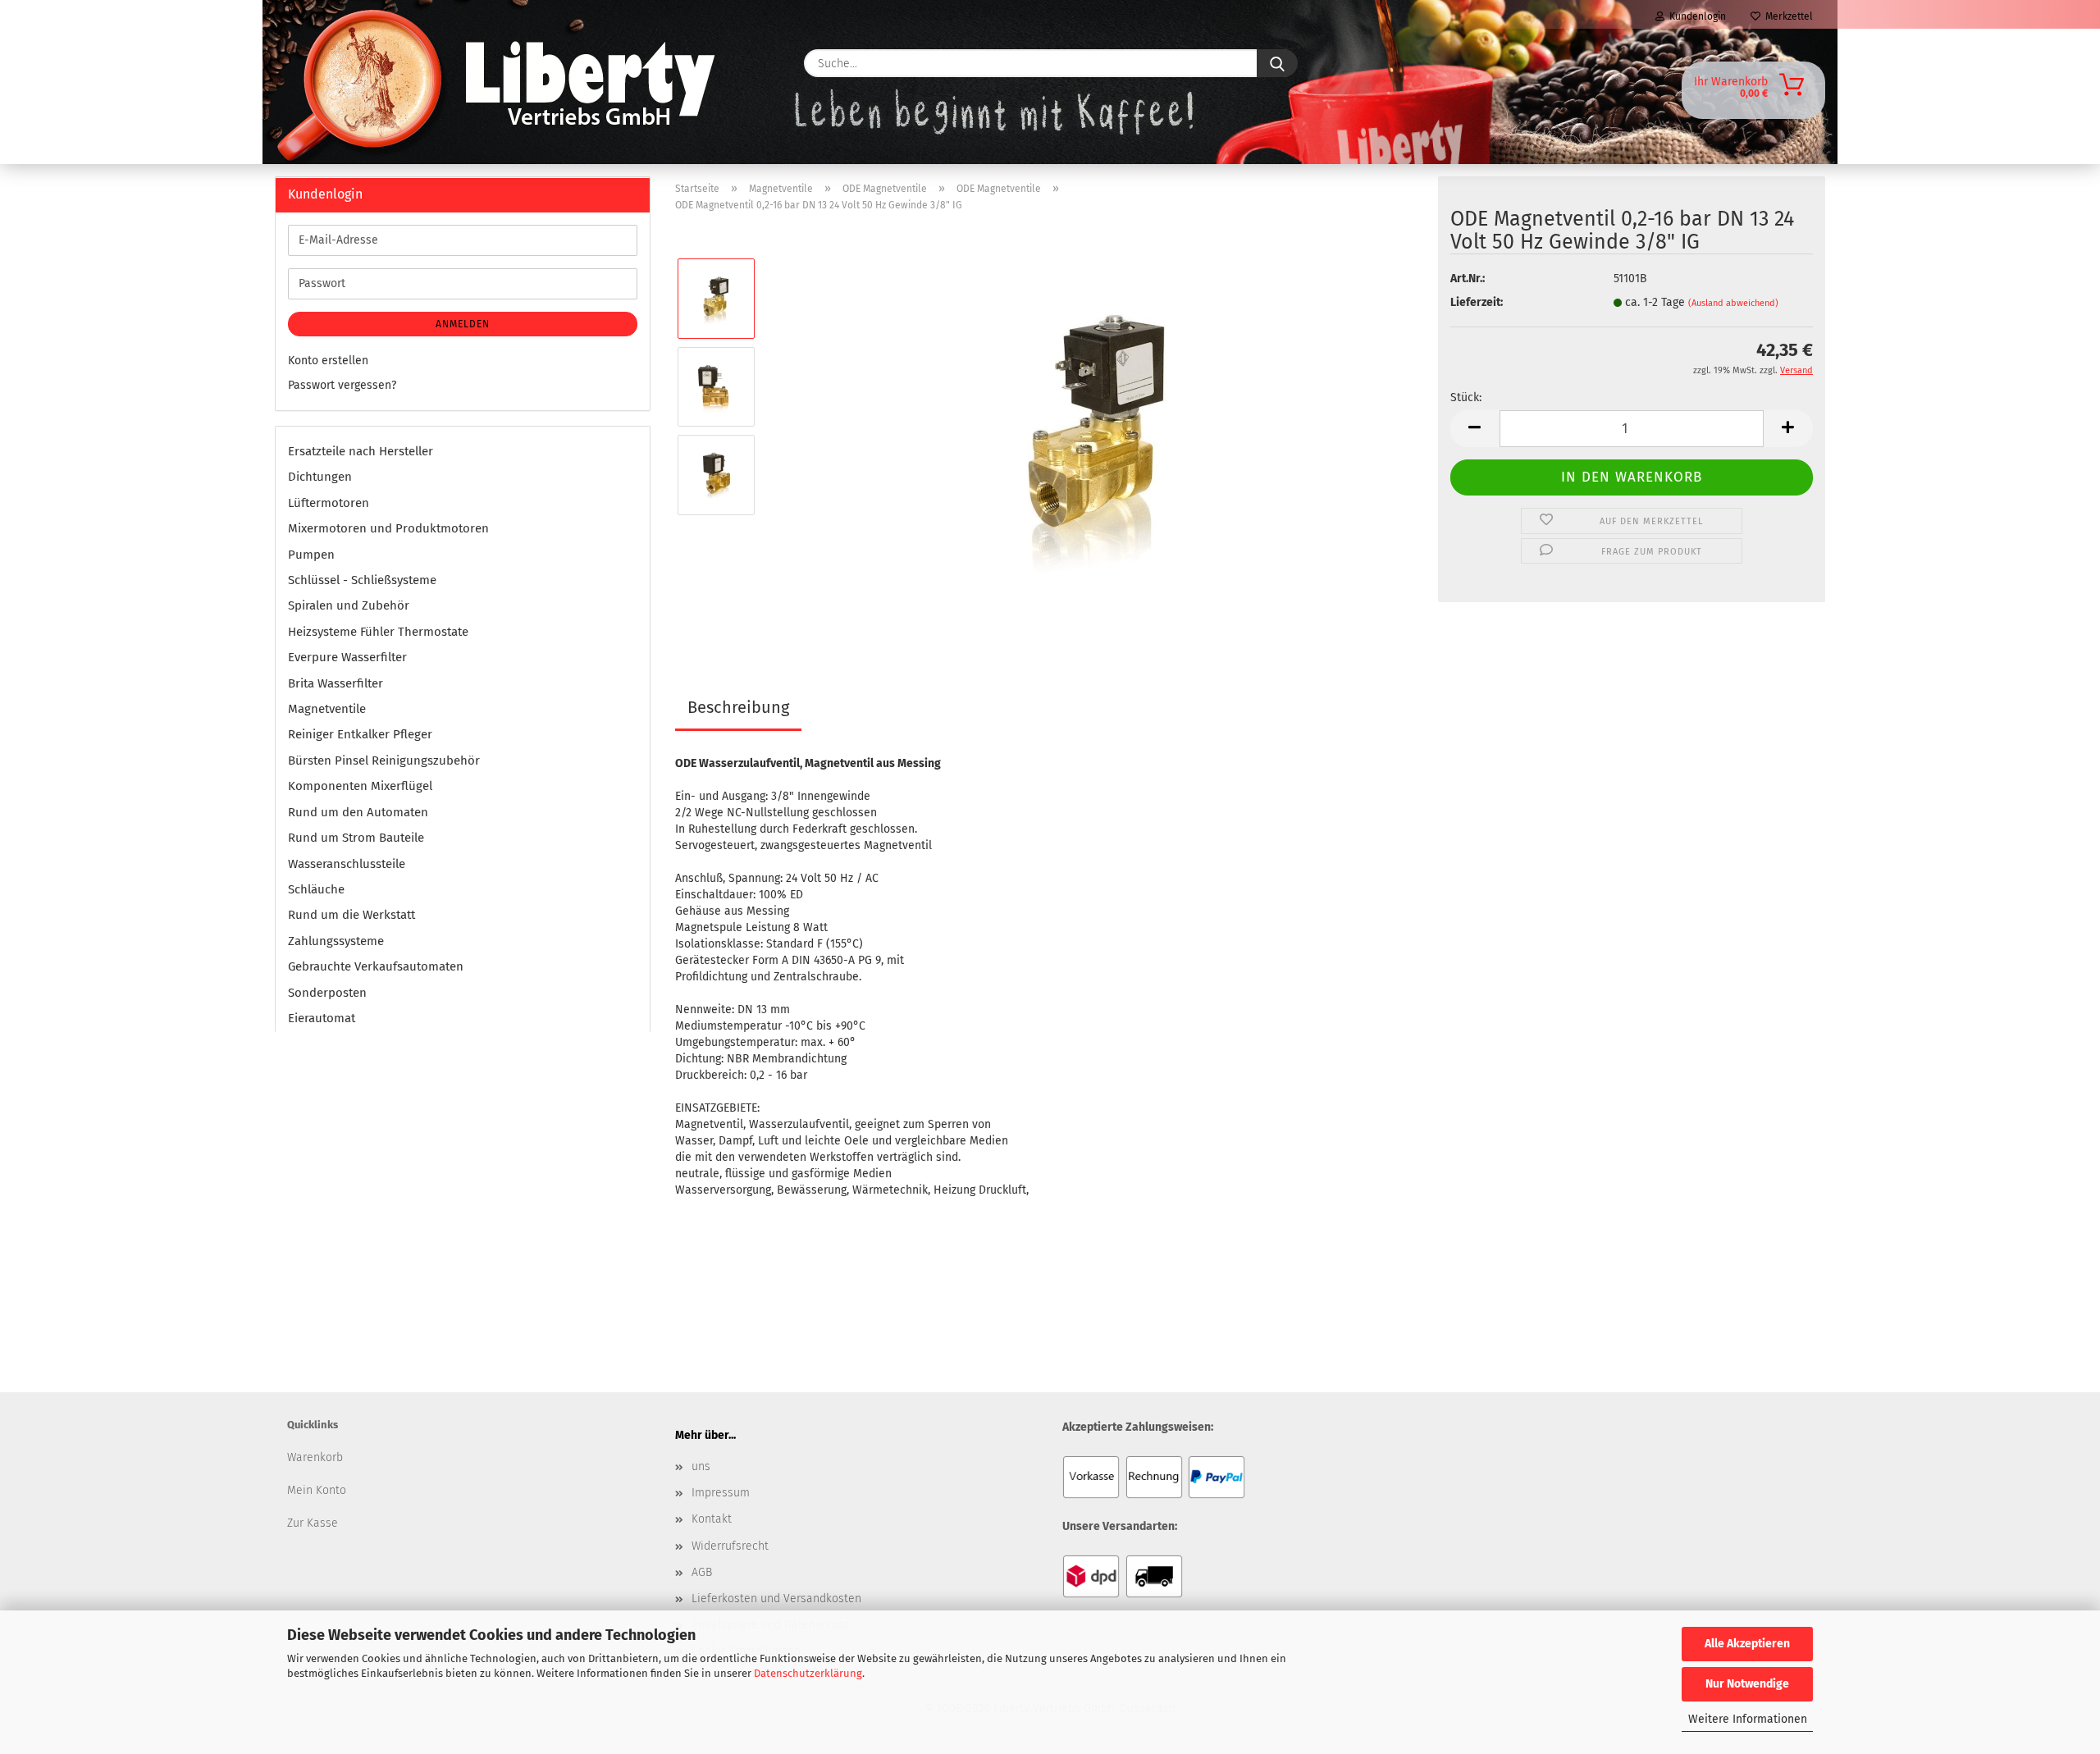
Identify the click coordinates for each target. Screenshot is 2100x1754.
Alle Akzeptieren (1747, 1644)
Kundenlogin (1695, 16)
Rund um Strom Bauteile (356, 838)
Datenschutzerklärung (808, 1673)
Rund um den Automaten (358, 812)
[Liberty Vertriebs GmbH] (325, 63)
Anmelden (463, 324)
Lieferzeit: (1477, 302)
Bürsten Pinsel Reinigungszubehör (384, 761)
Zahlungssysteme (336, 941)
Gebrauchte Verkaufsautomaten (376, 966)
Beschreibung (738, 707)
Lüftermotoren (329, 503)
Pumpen (311, 555)
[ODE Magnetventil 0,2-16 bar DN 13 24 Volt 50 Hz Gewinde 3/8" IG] (1097, 430)
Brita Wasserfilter (336, 683)
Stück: (1466, 397)
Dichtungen (320, 477)
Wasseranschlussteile (347, 864)
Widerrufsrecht (730, 1546)
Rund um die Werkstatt (352, 915)
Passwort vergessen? (342, 385)
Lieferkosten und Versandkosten (776, 1599)
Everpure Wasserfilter (347, 657)
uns (701, 1466)
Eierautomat (322, 1018)
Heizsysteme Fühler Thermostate (378, 632)
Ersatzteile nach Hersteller (361, 451)
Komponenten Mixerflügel (360, 786)
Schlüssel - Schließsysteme (362, 580)
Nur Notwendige (1747, 1684)
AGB (702, 1572)
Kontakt (712, 1519)
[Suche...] (1277, 63)
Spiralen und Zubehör (349, 605)
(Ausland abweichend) (1733, 303)
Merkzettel (1787, 16)
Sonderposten (327, 993)
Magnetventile (327, 709)
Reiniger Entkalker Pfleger (360, 734)
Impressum (721, 1493)
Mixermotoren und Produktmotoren (388, 528)
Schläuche (316, 889)
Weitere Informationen (1748, 1719)
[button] (1475, 429)
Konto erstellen (328, 361)
